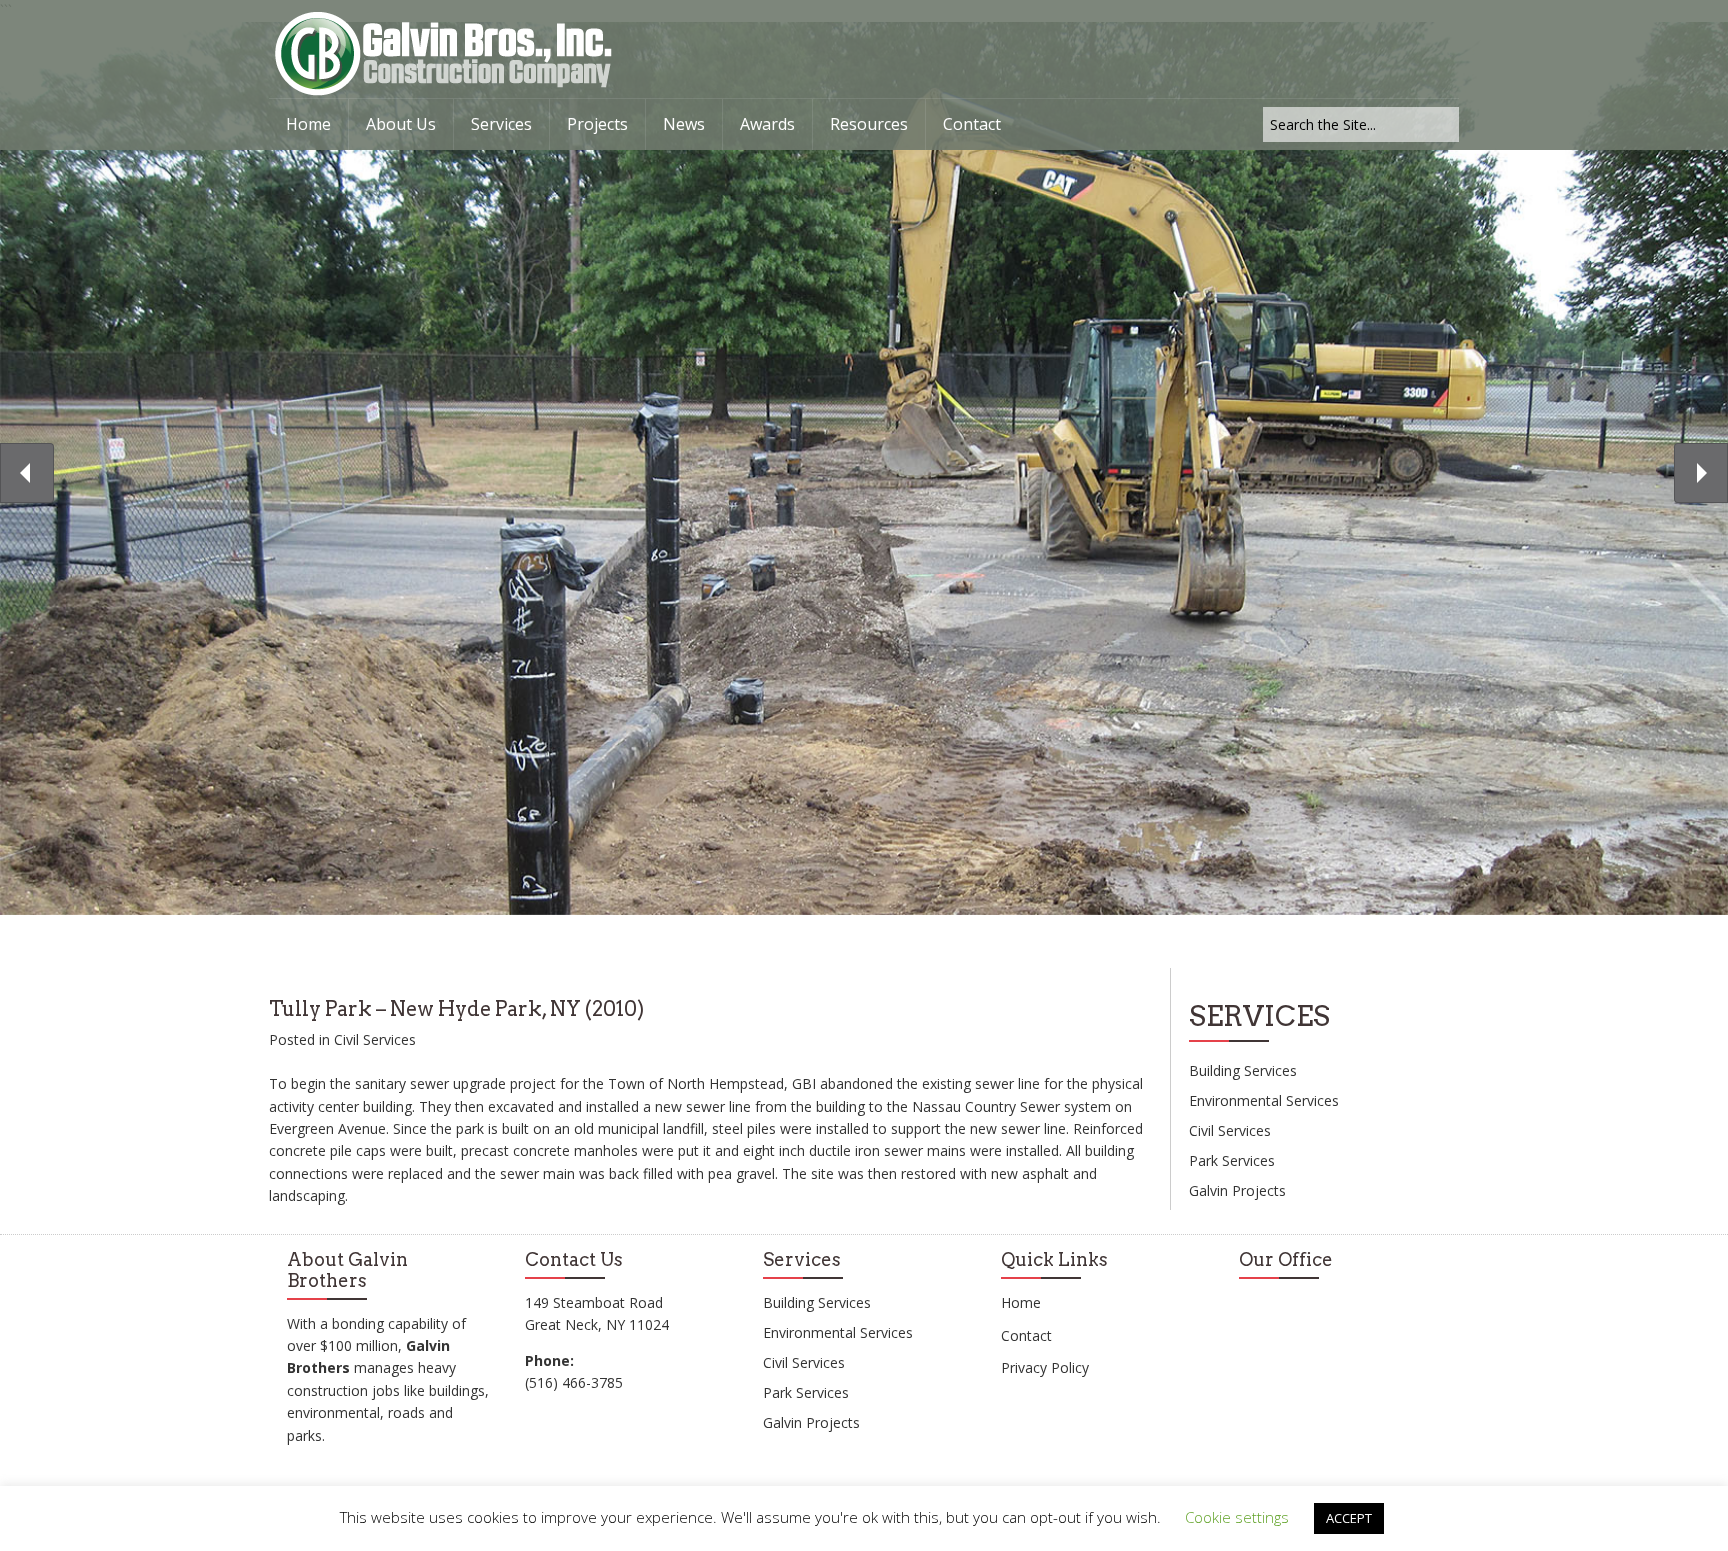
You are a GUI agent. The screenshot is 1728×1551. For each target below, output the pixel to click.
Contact (972, 124)
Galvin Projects (1237, 1190)
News (684, 124)
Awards (767, 124)
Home (308, 124)
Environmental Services (1264, 1100)
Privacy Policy (1045, 1367)
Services (501, 124)
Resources (869, 124)
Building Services (1243, 1070)
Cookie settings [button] (1237, 1517)
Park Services (1232, 1160)
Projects (597, 124)
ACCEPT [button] (1349, 1518)
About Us (401, 124)
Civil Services (375, 1039)
